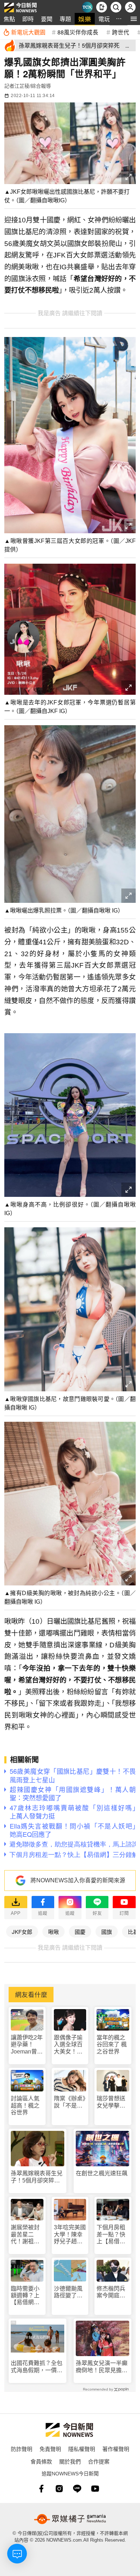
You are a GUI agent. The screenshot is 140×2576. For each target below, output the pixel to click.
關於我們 (70, 2461)
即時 (28, 19)
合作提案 (99, 2461)
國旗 (107, 1932)
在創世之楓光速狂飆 (102, 2173)
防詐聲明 (22, 2449)
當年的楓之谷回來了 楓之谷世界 (112, 2044)
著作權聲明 (116, 2449)
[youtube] (95, 2489)
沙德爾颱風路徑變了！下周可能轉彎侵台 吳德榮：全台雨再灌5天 (68, 2292)
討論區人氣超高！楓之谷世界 (25, 2105)
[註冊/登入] (130, 7)
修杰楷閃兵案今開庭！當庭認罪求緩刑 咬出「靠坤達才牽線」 (111, 2292)
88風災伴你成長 (78, 32)
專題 (65, 19)
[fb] (41, 2489)
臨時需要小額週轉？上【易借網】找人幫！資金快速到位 (25, 2296)
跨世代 (121, 32)
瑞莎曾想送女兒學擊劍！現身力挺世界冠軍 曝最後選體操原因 (113, 2102)
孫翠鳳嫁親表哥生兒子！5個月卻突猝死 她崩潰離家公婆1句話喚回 (38, 2177)
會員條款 (41, 2461)
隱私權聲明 (82, 2449)
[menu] (134, 19)
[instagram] (59, 2489)
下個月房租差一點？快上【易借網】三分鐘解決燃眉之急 (112, 2235)
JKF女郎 (22, 1932)
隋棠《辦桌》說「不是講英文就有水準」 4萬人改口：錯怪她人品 (70, 2102)
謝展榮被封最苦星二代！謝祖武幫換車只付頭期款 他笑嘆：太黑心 (25, 2235)
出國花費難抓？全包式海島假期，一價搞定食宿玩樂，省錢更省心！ (37, 2367)
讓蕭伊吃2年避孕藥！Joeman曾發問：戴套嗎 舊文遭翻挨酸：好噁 (27, 2045)
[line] (77, 2489)
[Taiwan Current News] (87, 7)
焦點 (9, 19)
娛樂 (85, 19)
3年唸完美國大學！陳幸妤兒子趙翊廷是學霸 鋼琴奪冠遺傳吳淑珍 (70, 2235)
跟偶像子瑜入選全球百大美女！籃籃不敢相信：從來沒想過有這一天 (68, 2045)
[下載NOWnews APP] (102, 7)
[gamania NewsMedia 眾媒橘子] (70, 2519)
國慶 (80, 1932)
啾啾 (53, 1932)
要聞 (47, 19)
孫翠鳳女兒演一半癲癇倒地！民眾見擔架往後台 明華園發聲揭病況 (102, 2367)
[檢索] (116, 7)
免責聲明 (50, 2449)
